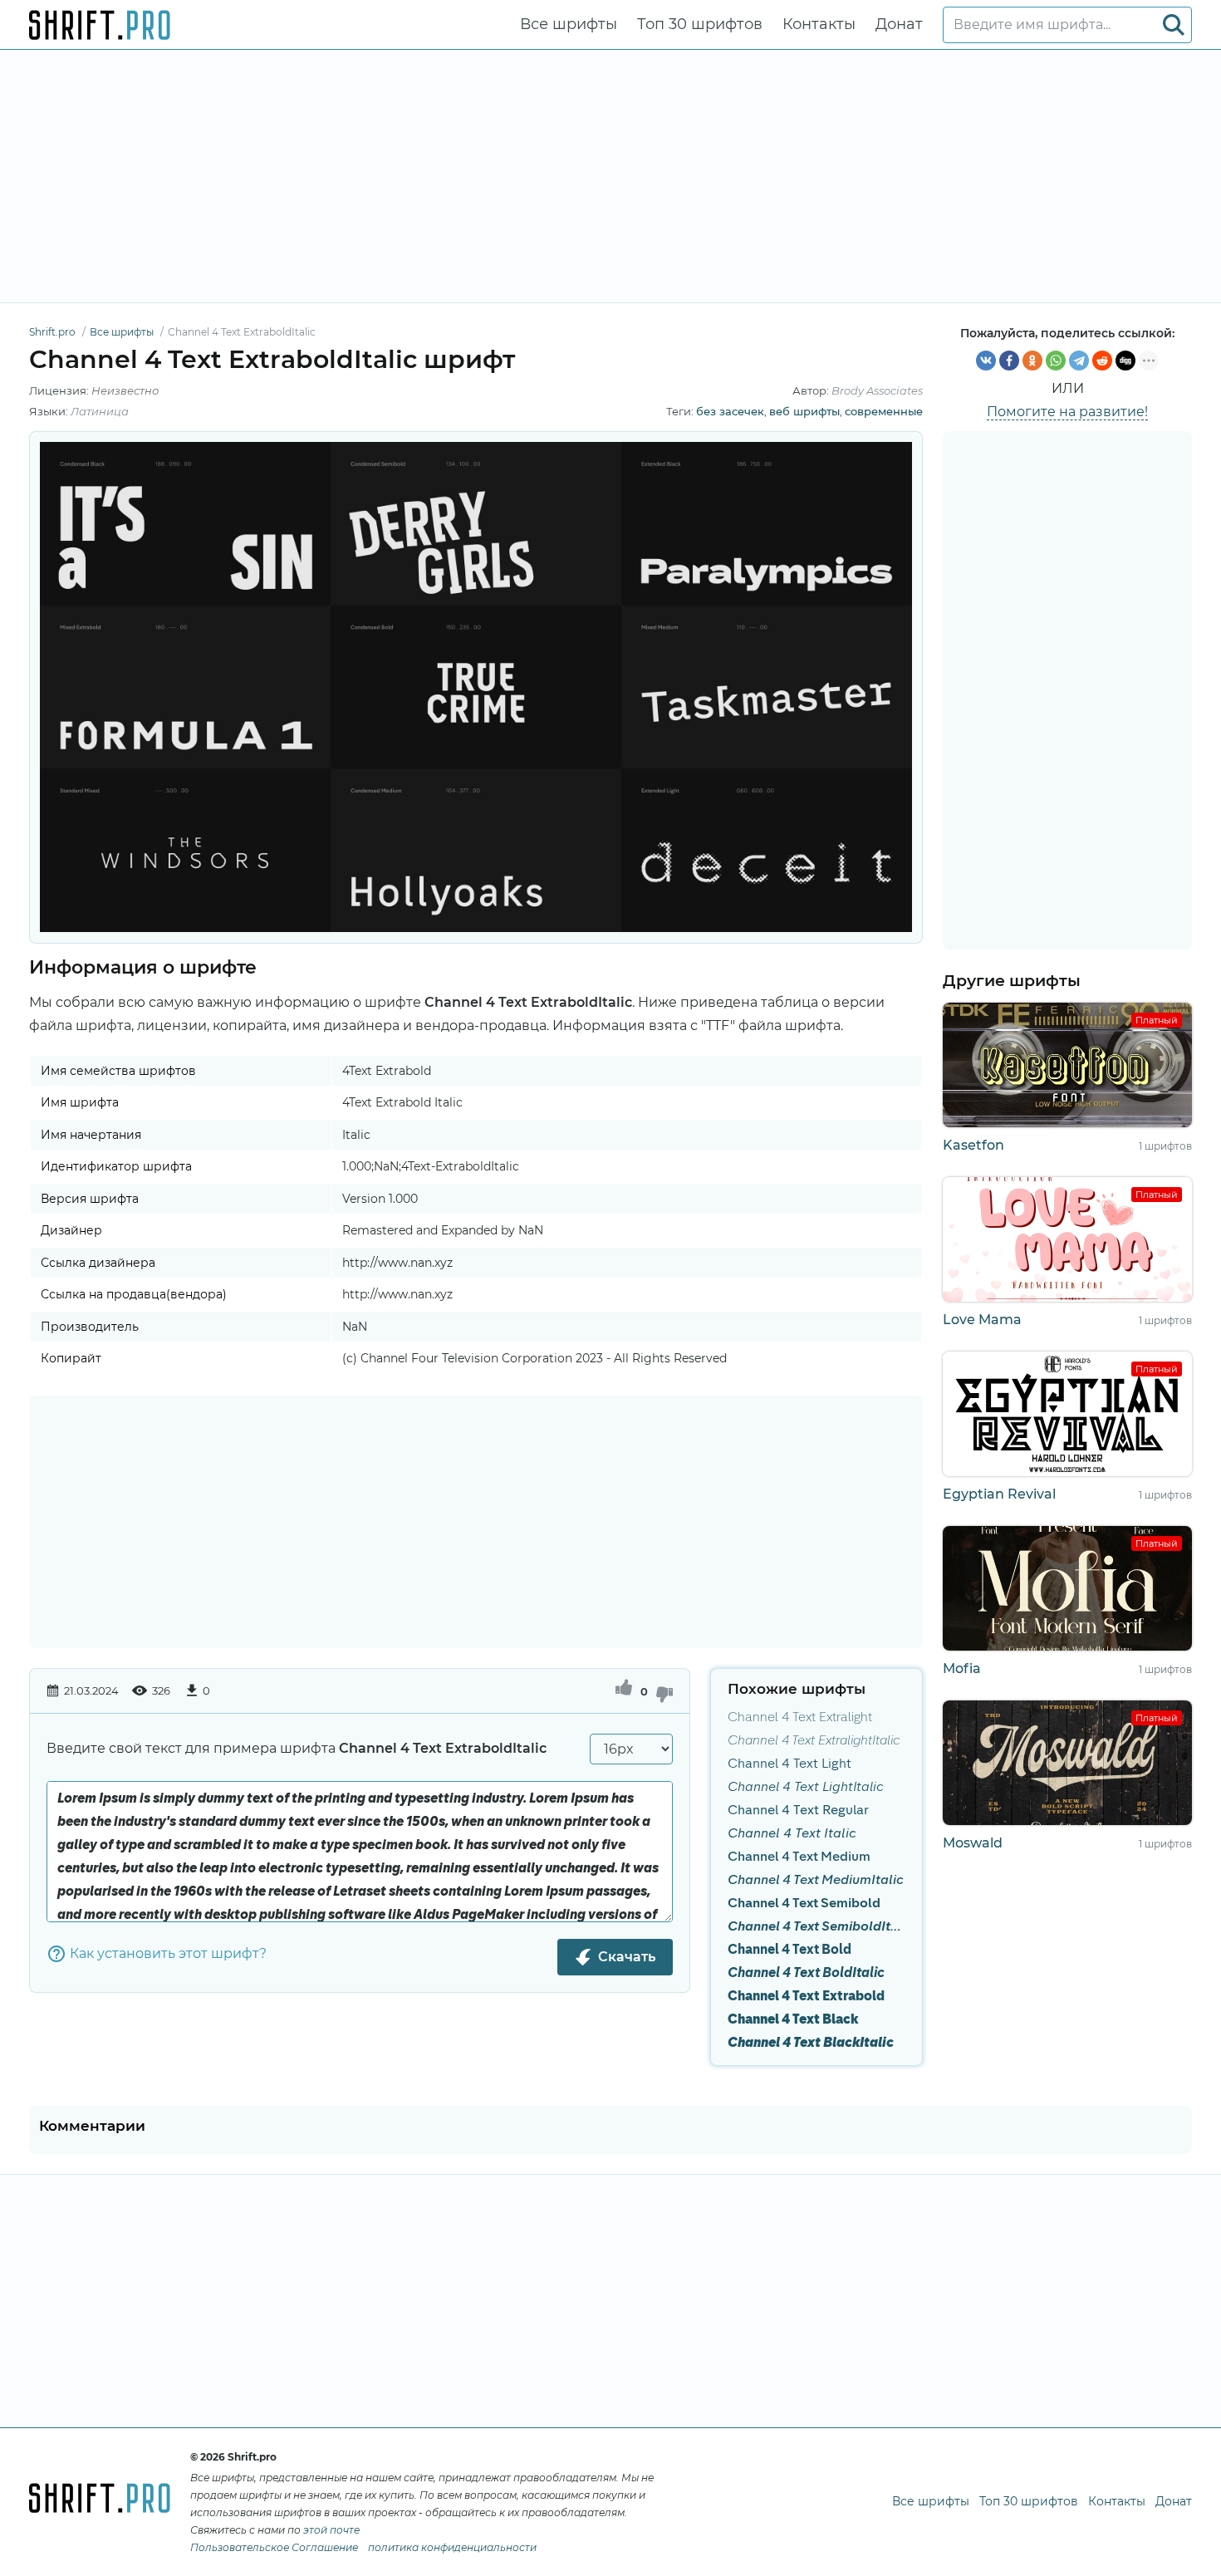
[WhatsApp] (1056, 361)
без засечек (730, 411)
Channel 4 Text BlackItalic (811, 2044)
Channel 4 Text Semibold (804, 1904)
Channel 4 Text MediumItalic (816, 1881)
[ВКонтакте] (986, 361)
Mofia (962, 1668)
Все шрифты (569, 24)
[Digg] (1125, 361)
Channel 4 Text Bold (789, 1950)
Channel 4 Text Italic (792, 1834)
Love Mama (982, 1320)
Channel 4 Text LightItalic (806, 1788)
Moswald (973, 1843)
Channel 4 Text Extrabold (806, 1997)
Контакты (819, 24)
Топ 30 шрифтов (700, 24)
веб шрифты (804, 411)
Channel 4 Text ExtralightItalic (814, 1741)
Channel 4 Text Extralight (800, 1718)
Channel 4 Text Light (789, 1764)
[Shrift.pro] (100, 25)
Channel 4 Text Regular (798, 1811)
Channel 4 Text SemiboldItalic (816, 1927)
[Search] (1174, 25)
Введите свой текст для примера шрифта (297, 1748)
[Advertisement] (610, 176)
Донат (899, 24)
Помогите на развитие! (1067, 412)
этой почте (331, 2530)
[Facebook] (1009, 361)
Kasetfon (973, 1145)
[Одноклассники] (1032, 361)
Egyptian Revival (999, 1494)
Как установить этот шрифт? (168, 1953)
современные (884, 411)
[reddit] (1102, 361)
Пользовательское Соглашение (274, 2547)
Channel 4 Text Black (793, 2020)
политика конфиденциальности (452, 2547)
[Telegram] (1079, 361)
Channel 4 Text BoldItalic (806, 1974)
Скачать (627, 1957)
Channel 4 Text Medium (799, 1857)
